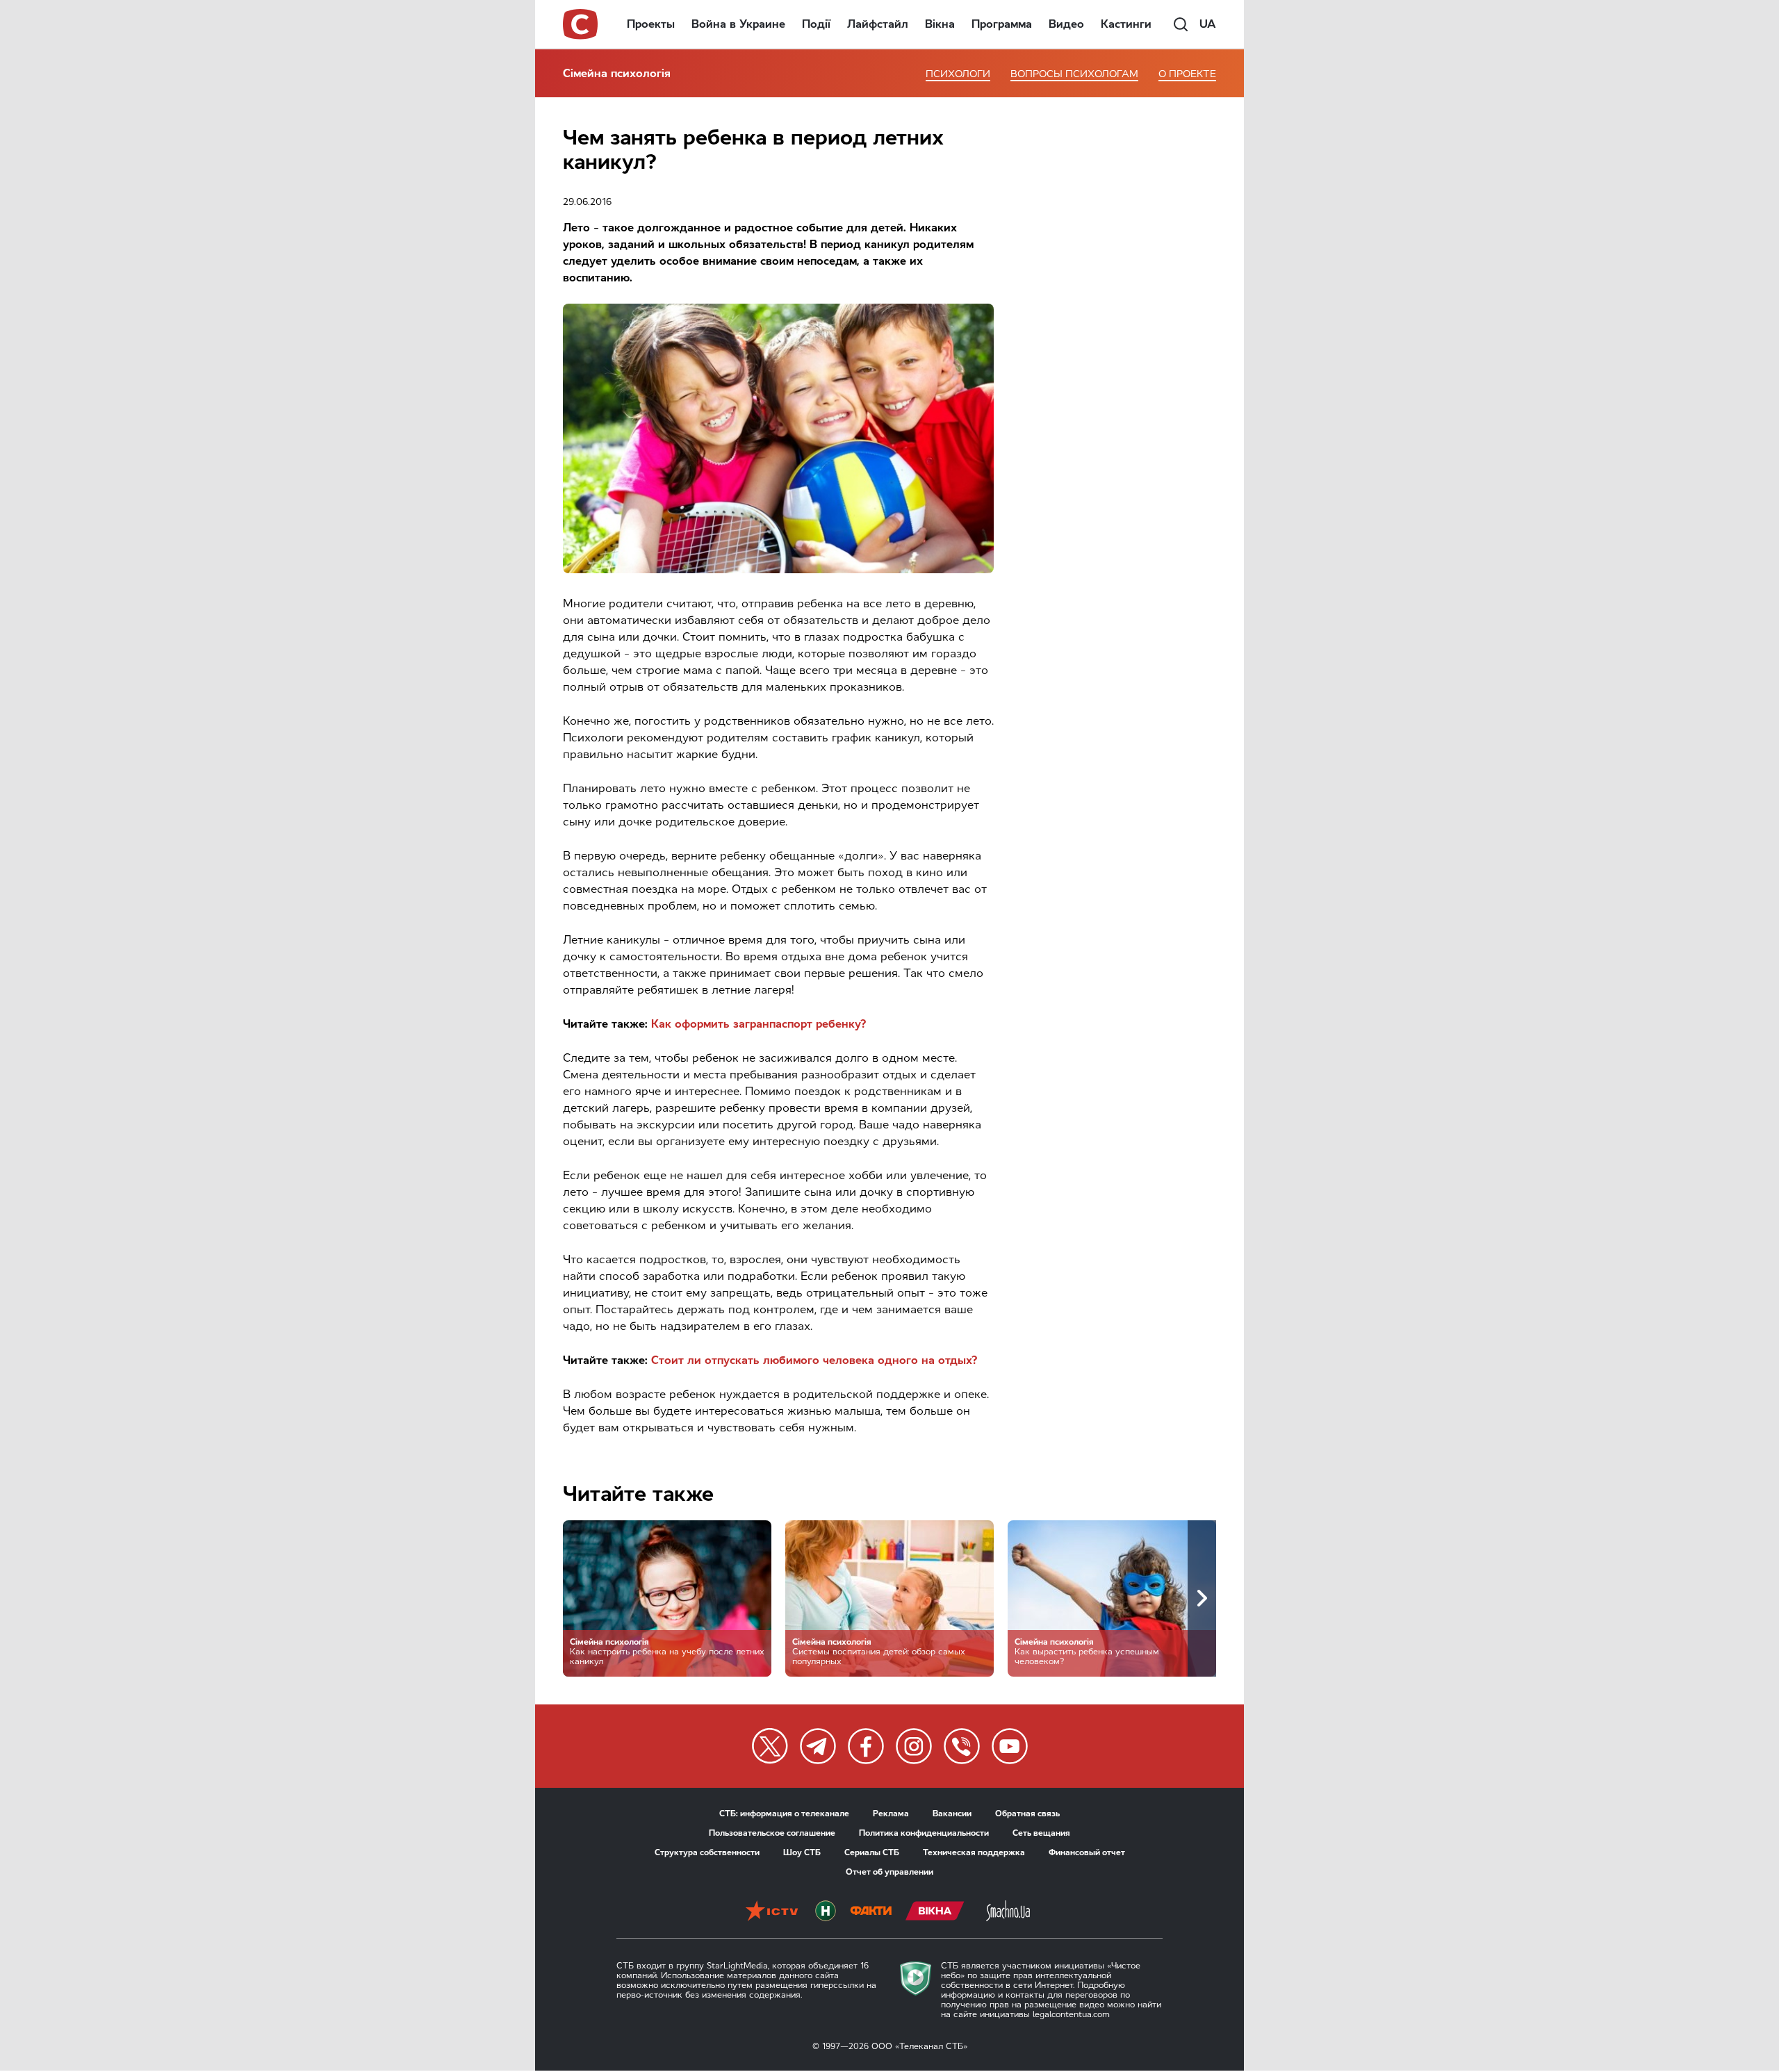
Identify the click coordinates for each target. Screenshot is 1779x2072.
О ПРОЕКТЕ (1187, 74)
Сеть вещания (1041, 1833)
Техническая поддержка (974, 1852)
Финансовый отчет (1087, 1852)
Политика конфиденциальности (924, 1833)
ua (1208, 24)
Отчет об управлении (889, 1872)
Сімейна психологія (617, 73)
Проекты (651, 24)
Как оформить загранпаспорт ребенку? (759, 1024)
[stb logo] (581, 24)
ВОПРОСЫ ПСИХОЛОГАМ (1074, 74)
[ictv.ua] (772, 1912)
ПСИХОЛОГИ (958, 74)
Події (816, 24)
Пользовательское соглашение (772, 1833)
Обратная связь (1027, 1814)
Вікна (940, 24)
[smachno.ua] (1008, 1912)
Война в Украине (738, 24)
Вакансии (952, 1814)
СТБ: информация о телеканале (784, 1814)
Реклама (891, 1814)
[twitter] (770, 1746)
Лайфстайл (878, 24)
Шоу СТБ (802, 1852)
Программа (1002, 24)
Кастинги (1126, 24)
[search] (1181, 24)
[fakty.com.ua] (871, 1912)
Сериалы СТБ (872, 1852)
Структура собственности (707, 1852)
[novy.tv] (826, 1912)
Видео (1066, 24)
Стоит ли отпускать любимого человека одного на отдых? (814, 1360)
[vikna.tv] (935, 1912)
